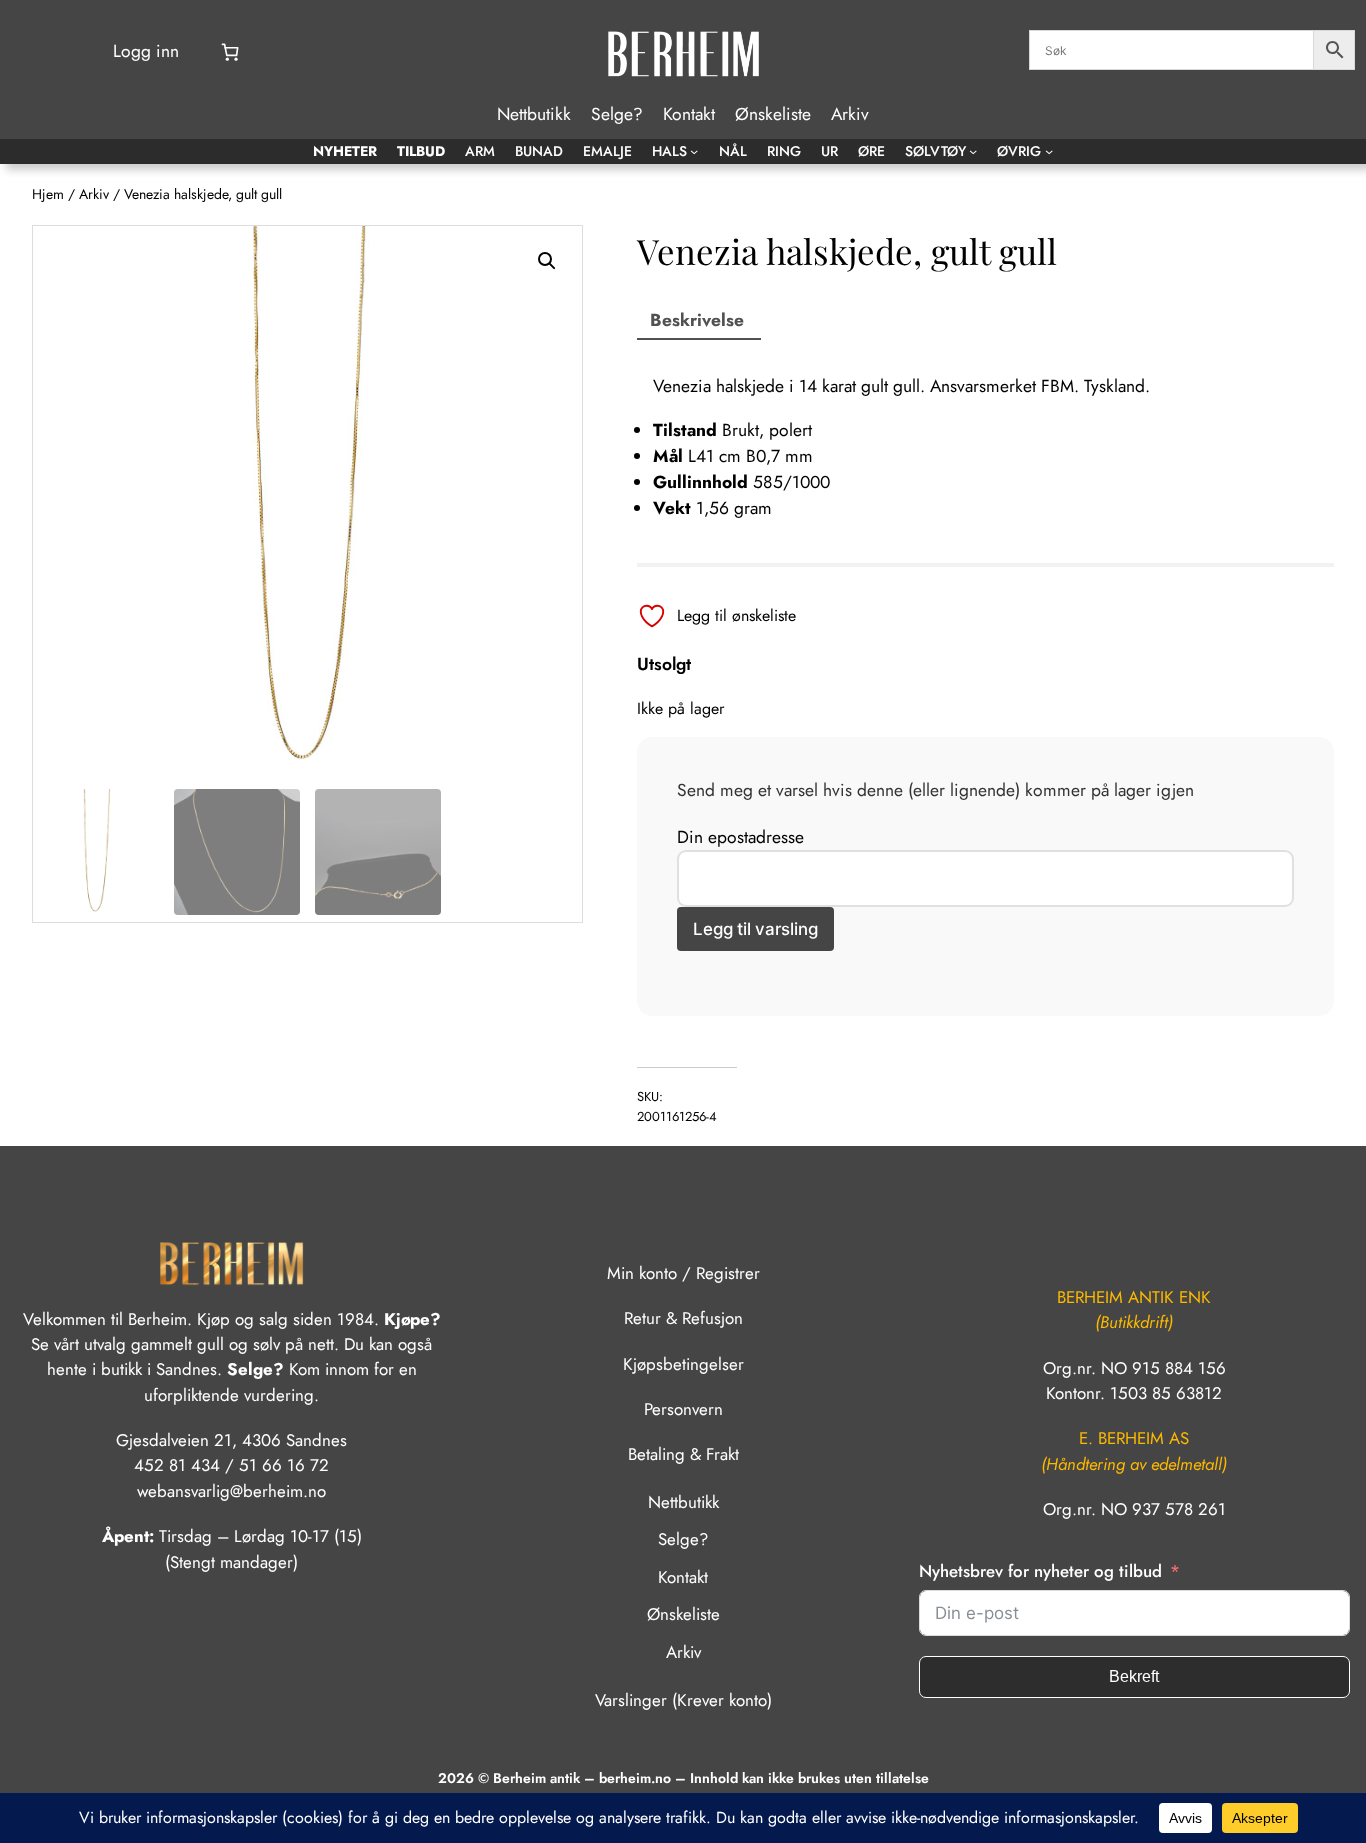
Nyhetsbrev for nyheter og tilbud (1040, 1571)
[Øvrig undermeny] (1049, 151)
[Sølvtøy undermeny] (973, 151)
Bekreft (1134, 1676)
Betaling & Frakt (683, 1454)
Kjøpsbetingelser (683, 1364)
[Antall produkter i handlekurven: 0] (230, 52)
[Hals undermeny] (694, 151)
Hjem (48, 194)
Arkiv (94, 194)
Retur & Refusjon (683, 1318)
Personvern (683, 1409)
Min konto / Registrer (683, 1273)
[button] (547, 261)
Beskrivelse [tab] (697, 320)
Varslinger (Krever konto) (683, 1700)
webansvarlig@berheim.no (231, 1491)
